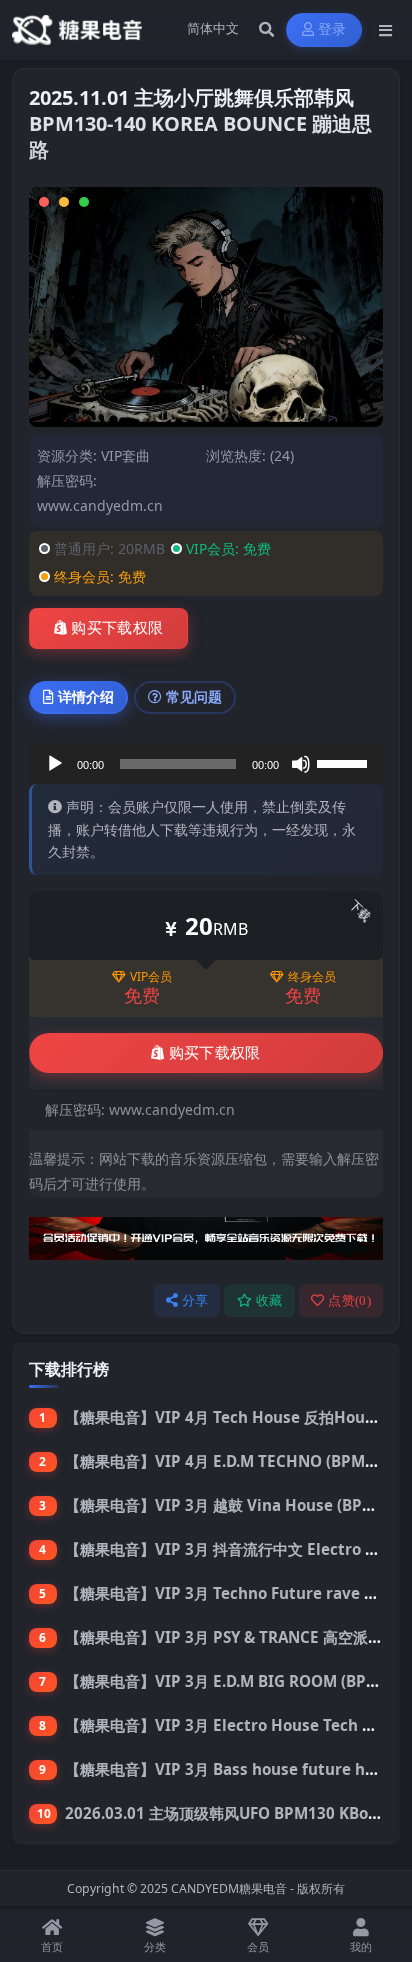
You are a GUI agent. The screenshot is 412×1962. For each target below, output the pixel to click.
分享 (195, 1300)
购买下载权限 (117, 628)
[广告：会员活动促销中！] (206, 1244)
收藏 (269, 1300)
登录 (332, 29)
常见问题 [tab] (194, 696)
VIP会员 (151, 977)
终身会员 (312, 977)
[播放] (55, 764)
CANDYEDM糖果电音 (229, 1888)
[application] (206, 764)
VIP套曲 (125, 455)
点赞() (349, 1300)
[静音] (301, 764)
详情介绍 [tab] (86, 696)
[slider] (345, 762)
